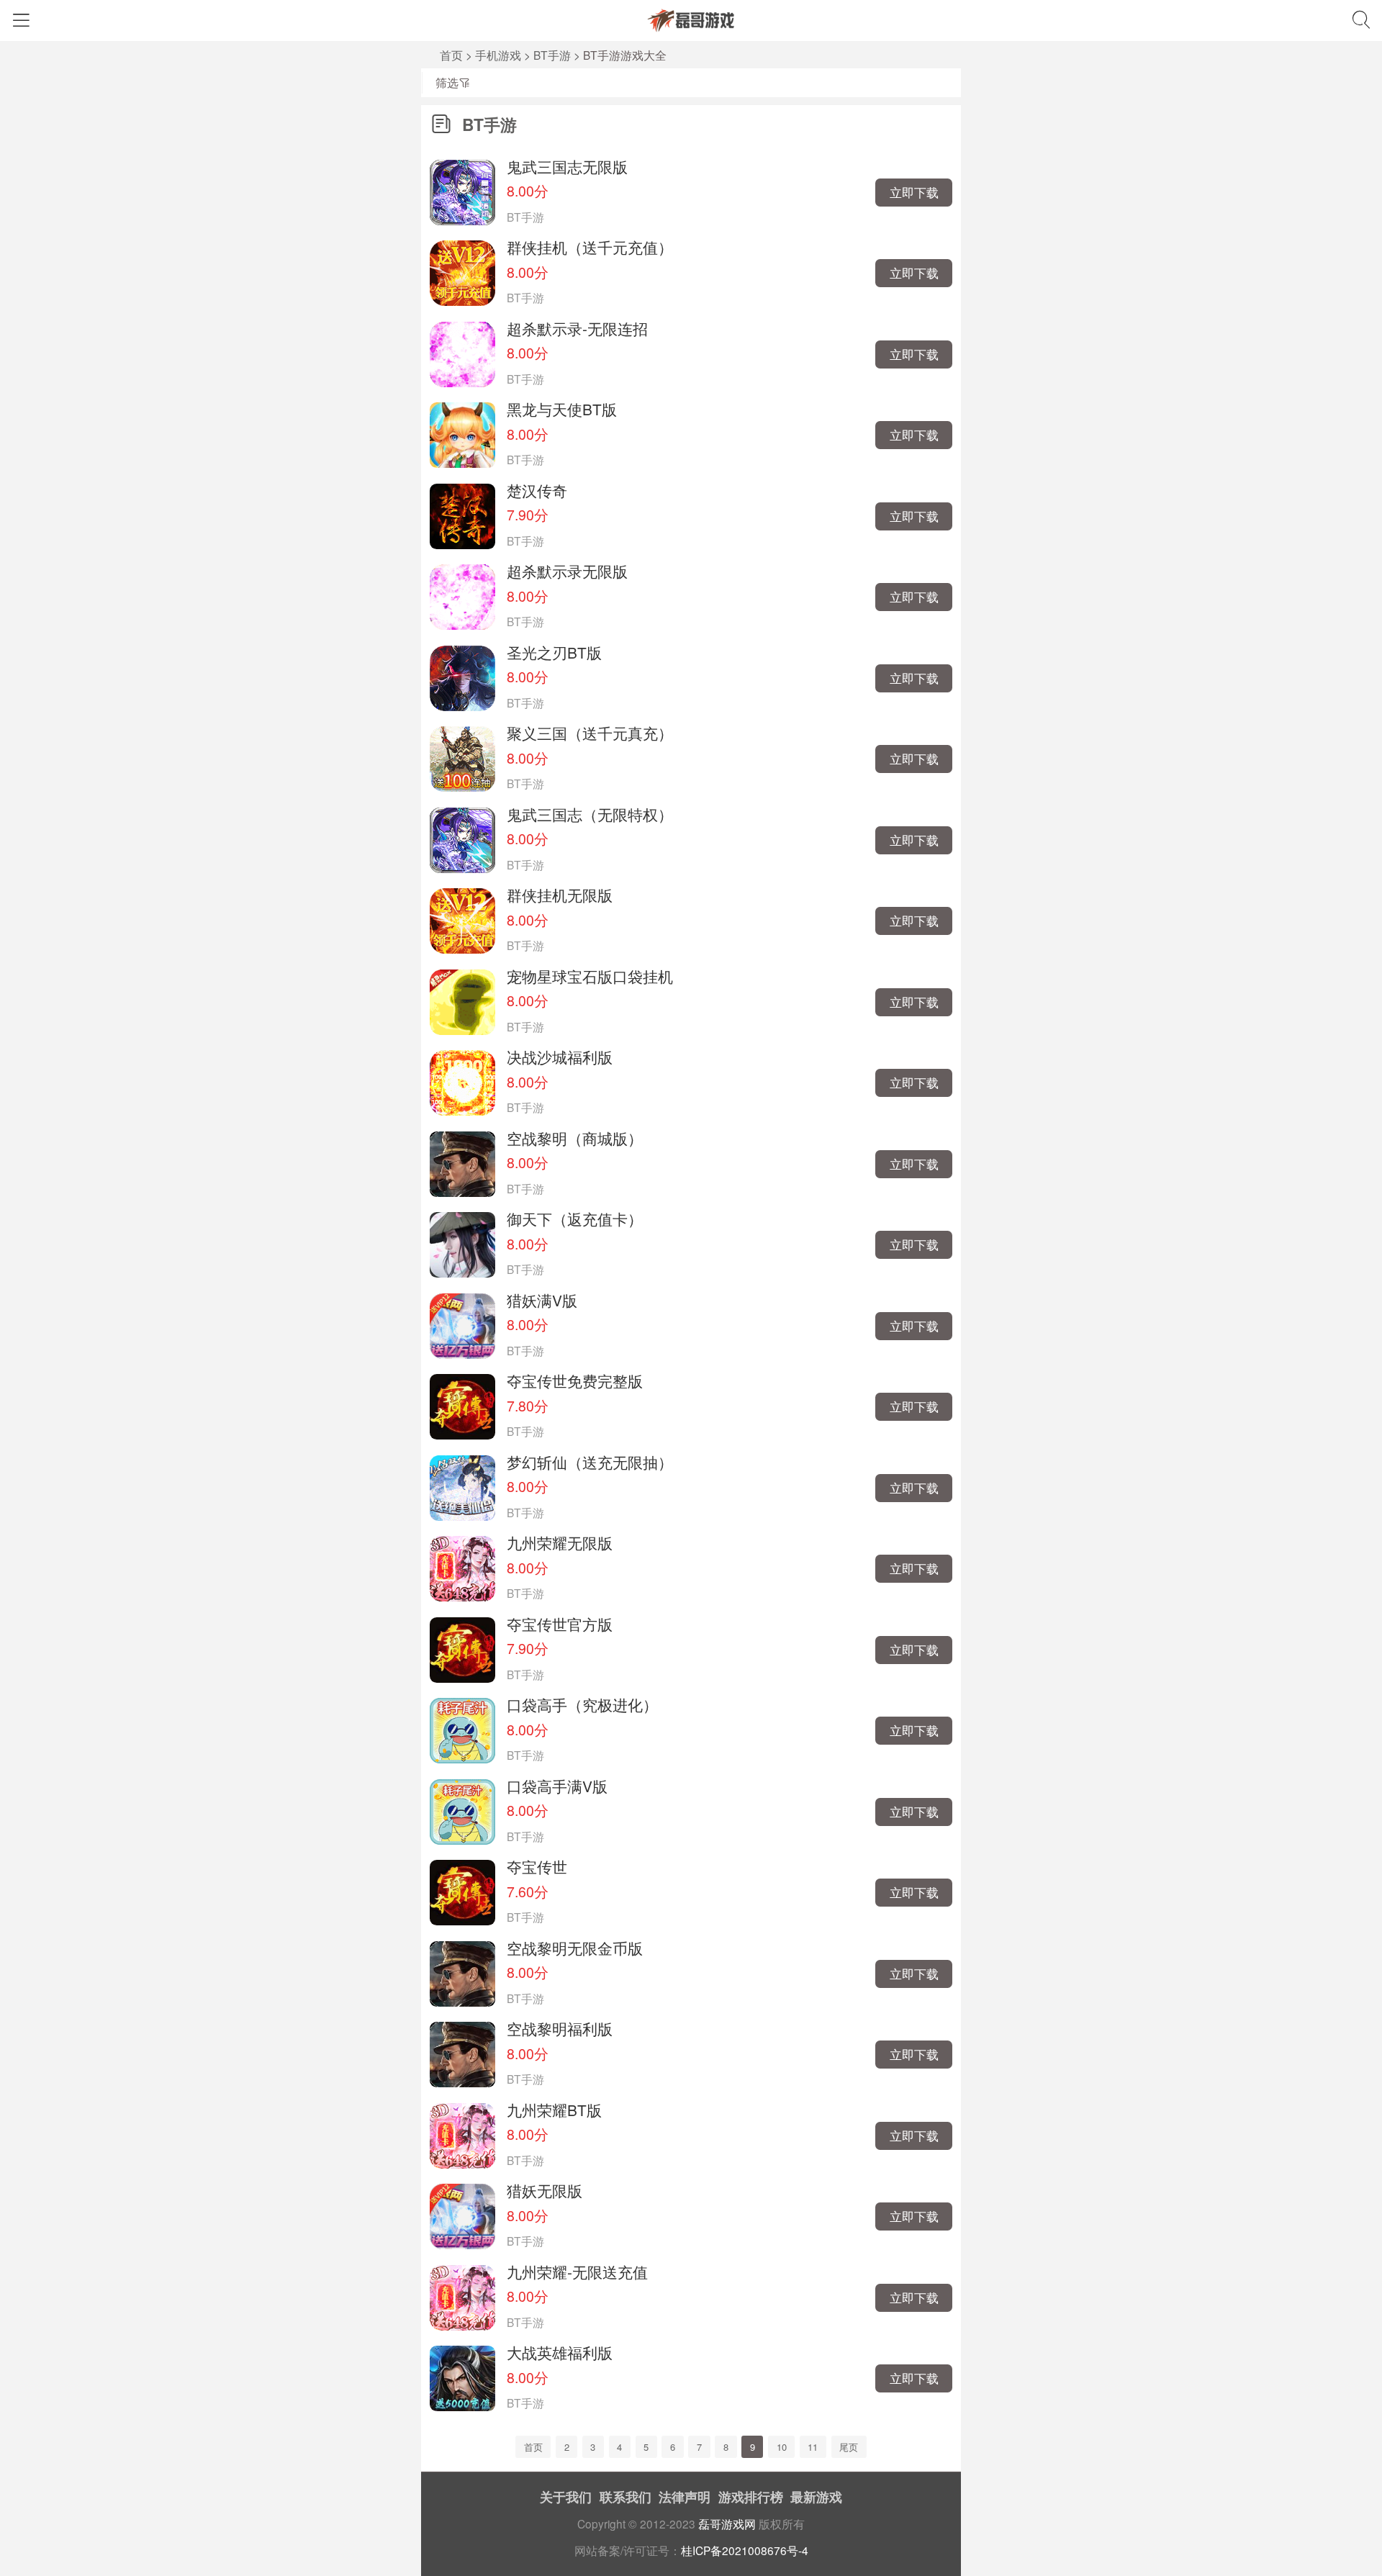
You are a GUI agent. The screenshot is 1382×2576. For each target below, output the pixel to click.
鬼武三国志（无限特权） (590, 814)
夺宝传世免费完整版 (575, 1380)
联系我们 (625, 2497)
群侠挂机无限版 (560, 895)
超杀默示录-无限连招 (577, 328)
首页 (451, 55)
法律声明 (685, 2497)
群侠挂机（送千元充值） (590, 247)
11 (813, 2447)
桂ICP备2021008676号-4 (745, 2550)
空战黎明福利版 (560, 2028)
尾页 (849, 2447)
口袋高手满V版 (557, 1786)
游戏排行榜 (751, 2497)
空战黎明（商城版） (575, 1138)
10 (782, 2447)
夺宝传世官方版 (560, 1624)
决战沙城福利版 (560, 1057)
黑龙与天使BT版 (562, 409)
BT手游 (552, 55)
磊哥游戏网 (727, 2523)
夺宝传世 (537, 1866)
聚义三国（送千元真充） (590, 733)
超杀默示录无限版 (567, 571)
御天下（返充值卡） (575, 1219)
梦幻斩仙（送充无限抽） (590, 1462)
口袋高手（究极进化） (582, 1704)
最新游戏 (816, 2497)
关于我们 (566, 2497)
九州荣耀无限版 (560, 1542)
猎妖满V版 (542, 1300)
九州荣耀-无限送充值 (577, 2272)
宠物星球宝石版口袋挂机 (590, 976)
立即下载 (914, 192)
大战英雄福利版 (560, 2352)
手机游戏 (498, 55)
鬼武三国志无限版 (567, 166)
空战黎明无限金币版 (575, 1948)
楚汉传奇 (537, 490)
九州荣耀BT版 (554, 2110)
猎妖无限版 (545, 2190)
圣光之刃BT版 (554, 652)
